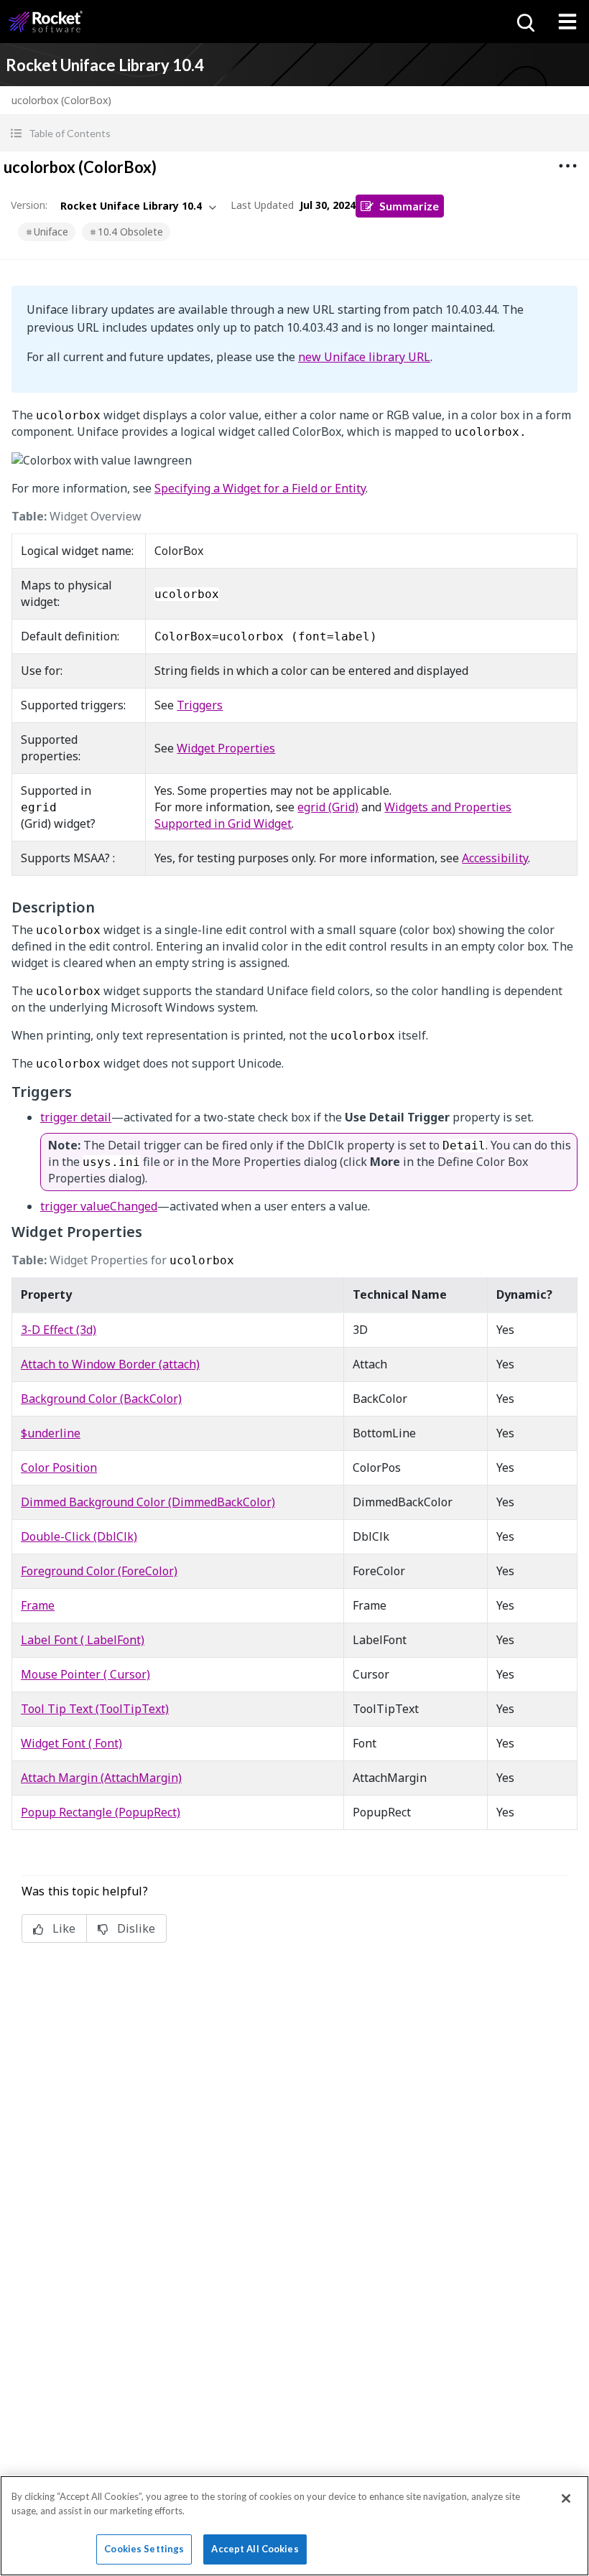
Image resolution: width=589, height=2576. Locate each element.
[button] (294, 133)
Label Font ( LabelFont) (83, 1640)
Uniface (51, 232)
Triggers (200, 705)
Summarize (409, 206)
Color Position (59, 1467)
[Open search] (524, 22)
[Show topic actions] (567, 166)
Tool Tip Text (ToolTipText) (95, 1709)
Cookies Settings (144, 2549)
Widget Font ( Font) (71, 1743)
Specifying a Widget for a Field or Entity (260, 488)
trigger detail (76, 1117)
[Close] (566, 2498)
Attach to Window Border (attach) (110, 1364)
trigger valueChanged (99, 1206)
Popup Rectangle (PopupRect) (101, 1812)
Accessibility (495, 858)
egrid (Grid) (328, 807)
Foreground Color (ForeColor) (99, 1571)
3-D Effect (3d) (59, 1330)
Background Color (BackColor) (101, 1399)
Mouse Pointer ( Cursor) (85, 1674)
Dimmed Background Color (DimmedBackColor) (148, 1502)
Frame (38, 1605)
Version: (29, 205)
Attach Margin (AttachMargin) (101, 1778)
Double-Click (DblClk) (79, 1536)
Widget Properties (226, 748)
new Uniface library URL (364, 357)
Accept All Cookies (255, 2549)
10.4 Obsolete (130, 232)
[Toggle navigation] (567, 22)
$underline (51, 1433)
